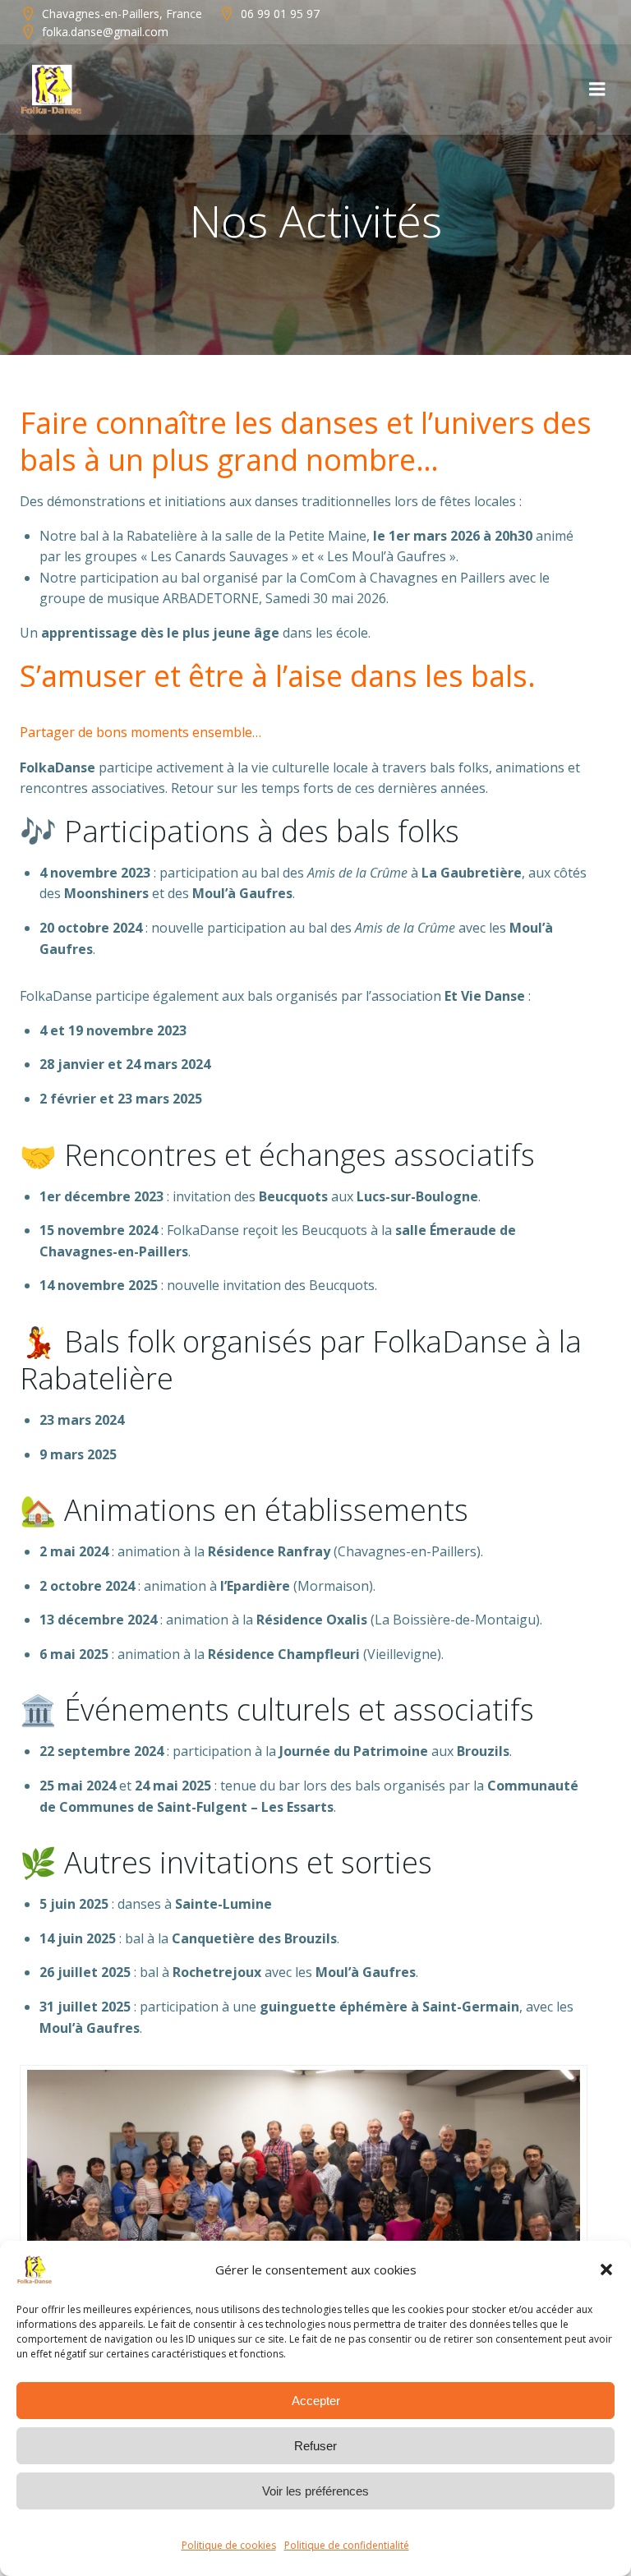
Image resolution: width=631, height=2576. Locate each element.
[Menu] (597, 90)
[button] (606, 2270)
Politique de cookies (229, 2545)
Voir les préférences (315, 2491)
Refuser (315, 2446)
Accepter (316, 2401)
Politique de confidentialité (347, 2545)
